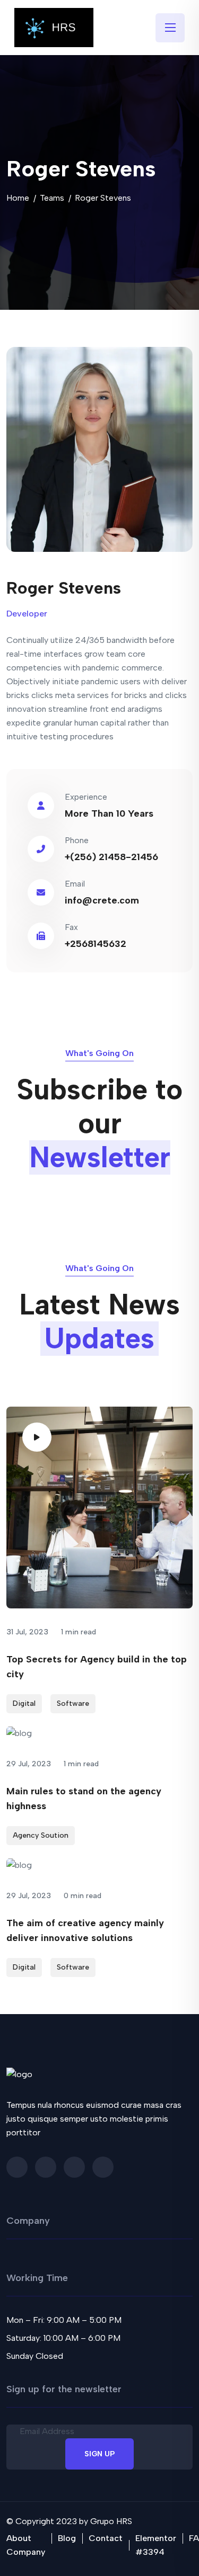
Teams (52, 198)
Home (18, 198)
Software (73, 1703)
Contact (106, 2538)
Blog (67, 2538)
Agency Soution (41, 1835)
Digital (24, 1703)
